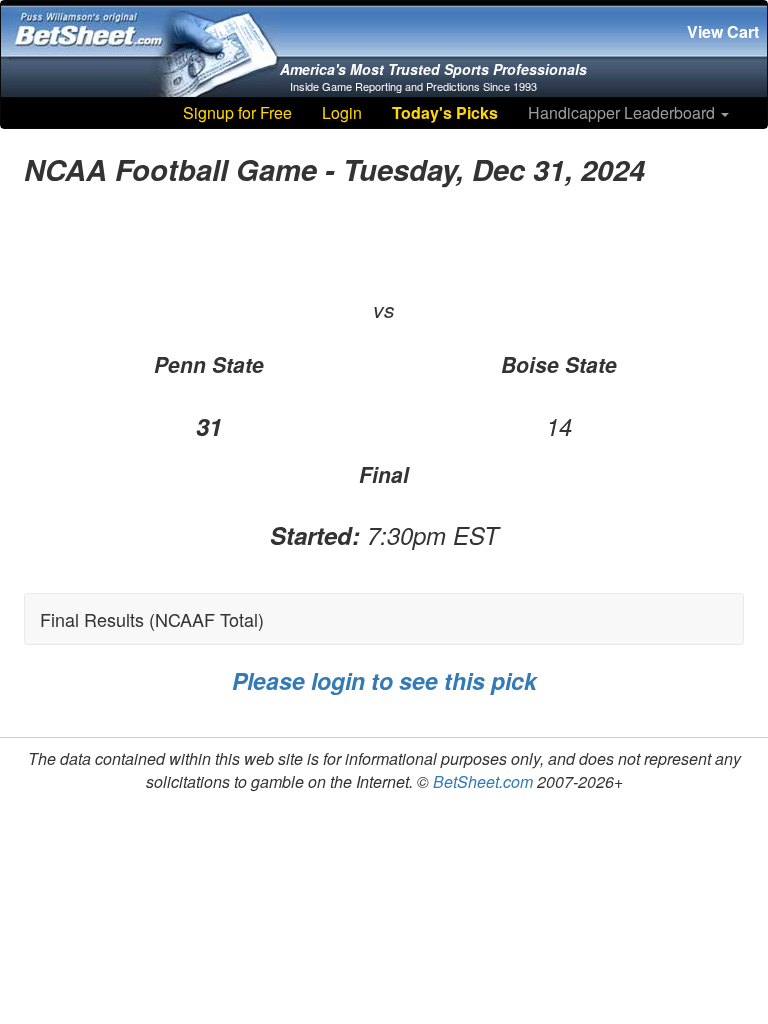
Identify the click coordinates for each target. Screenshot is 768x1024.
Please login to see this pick (384, 680)
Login (342, 112)
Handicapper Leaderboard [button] (623, 112)
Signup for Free (237, 112)
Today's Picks (445, 112)
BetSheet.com (483, 781)
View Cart (723, 31)
